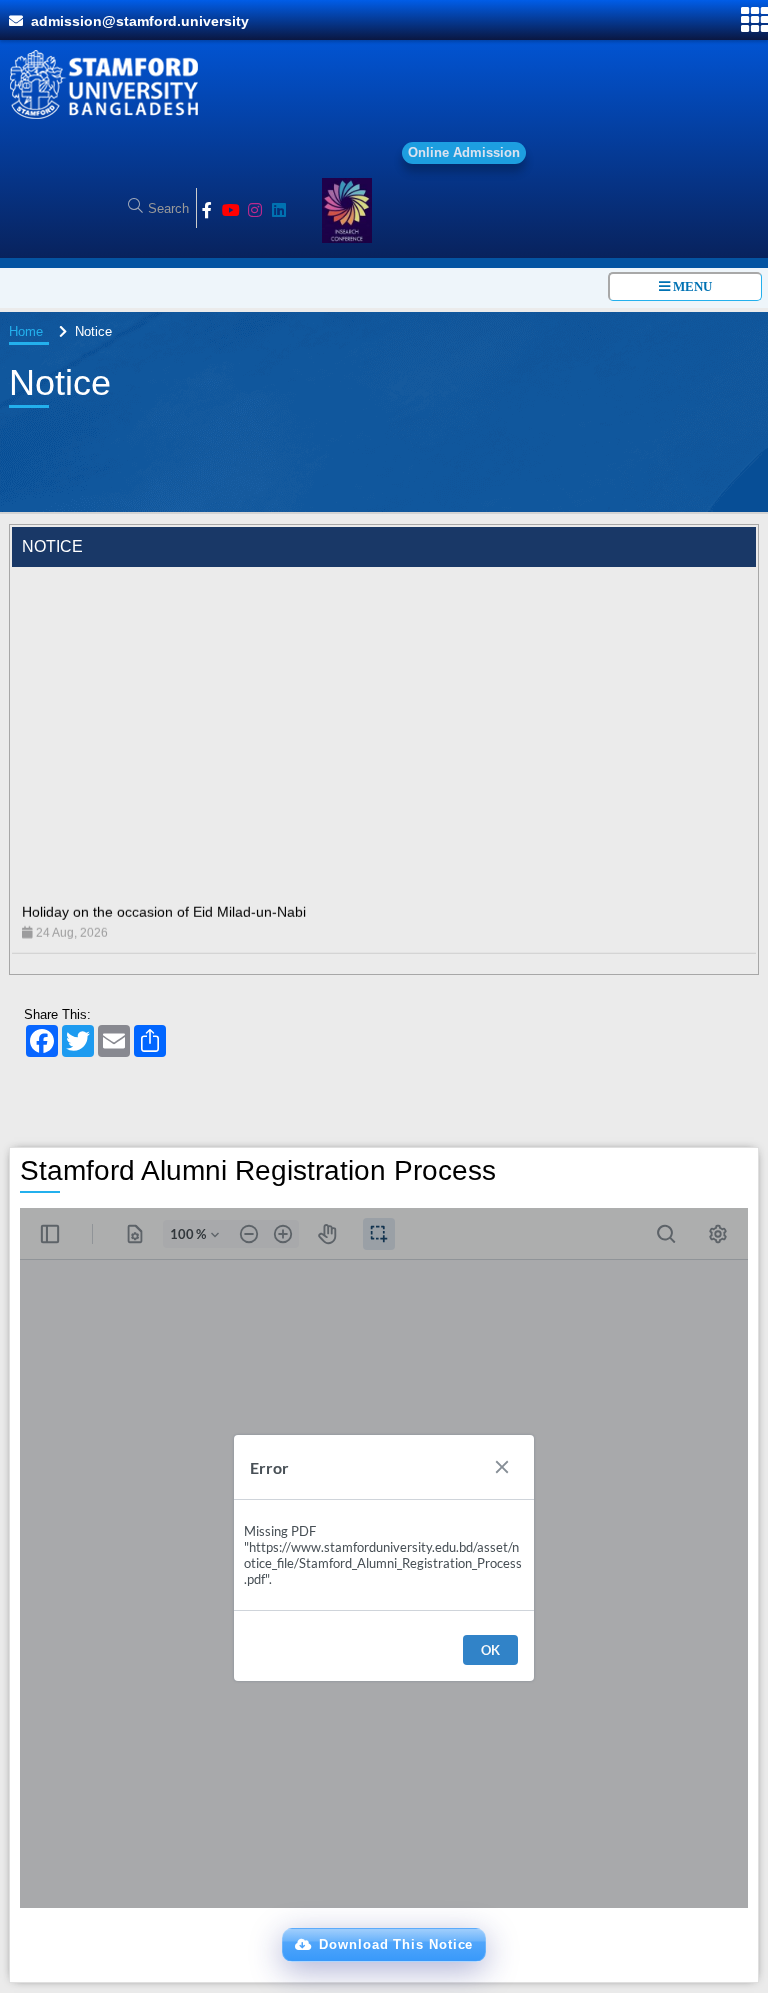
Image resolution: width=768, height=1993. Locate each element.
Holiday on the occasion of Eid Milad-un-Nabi (164, 886)
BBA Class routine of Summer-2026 (134, 948)
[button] (384, 1945)
